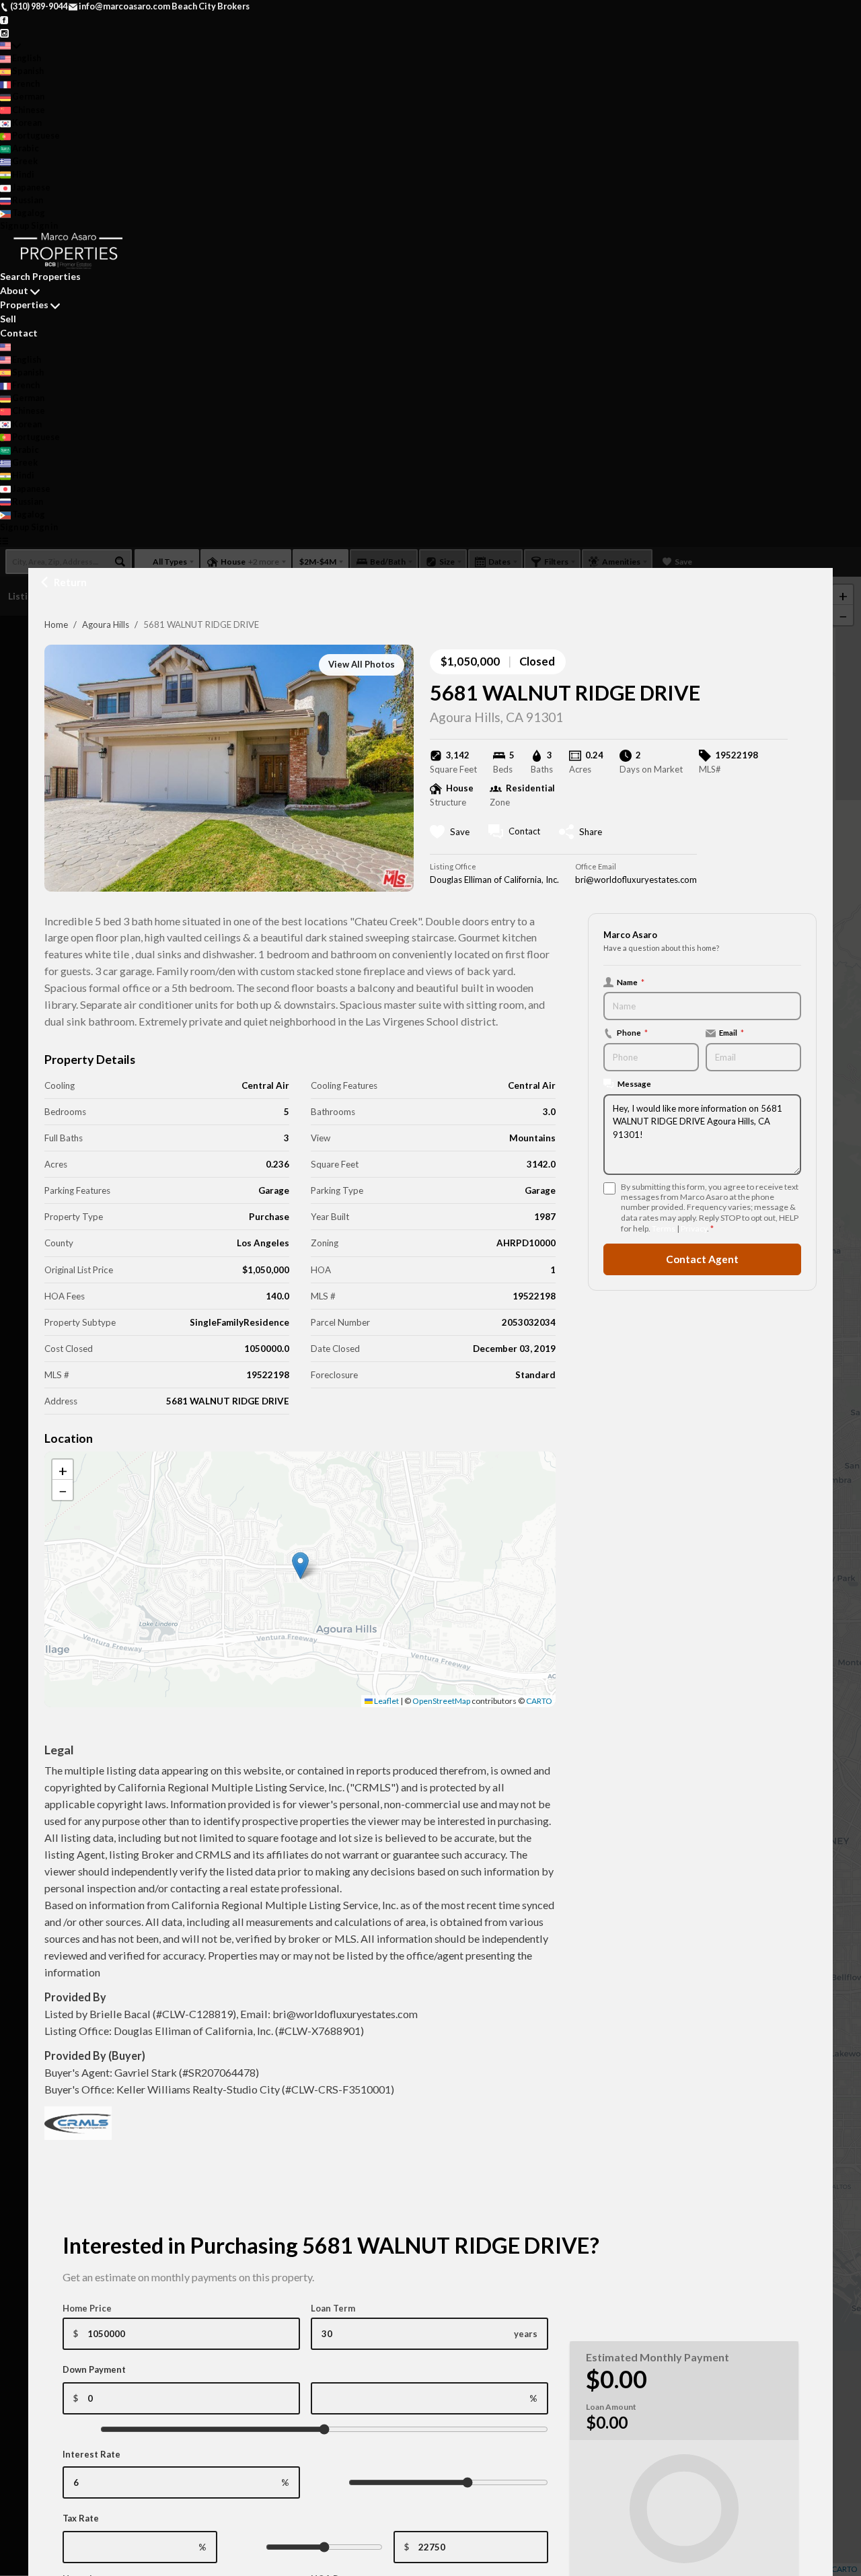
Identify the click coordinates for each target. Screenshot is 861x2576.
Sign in (44, 225)
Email (732, 1032)
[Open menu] (4, 540)
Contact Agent (702, 1259)
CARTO (539, 1701)
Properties (24, 305)
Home (56, 624)
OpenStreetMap (441, 1701)
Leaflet (386, 1701)
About (14, 290)
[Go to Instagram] (4, 32)
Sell (8, 319)
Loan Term (333, 2308)
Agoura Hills (106, 624)
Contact (19, 333)
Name (631, 982)
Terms (664, 1228)
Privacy (694, 1228)
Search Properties (40, 276)
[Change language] (10, 45)
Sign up (15, 225)
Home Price (87, 2308)
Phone (632, 1032)
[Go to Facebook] (4, 19)
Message (634, 1083)
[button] (300, 1566)
